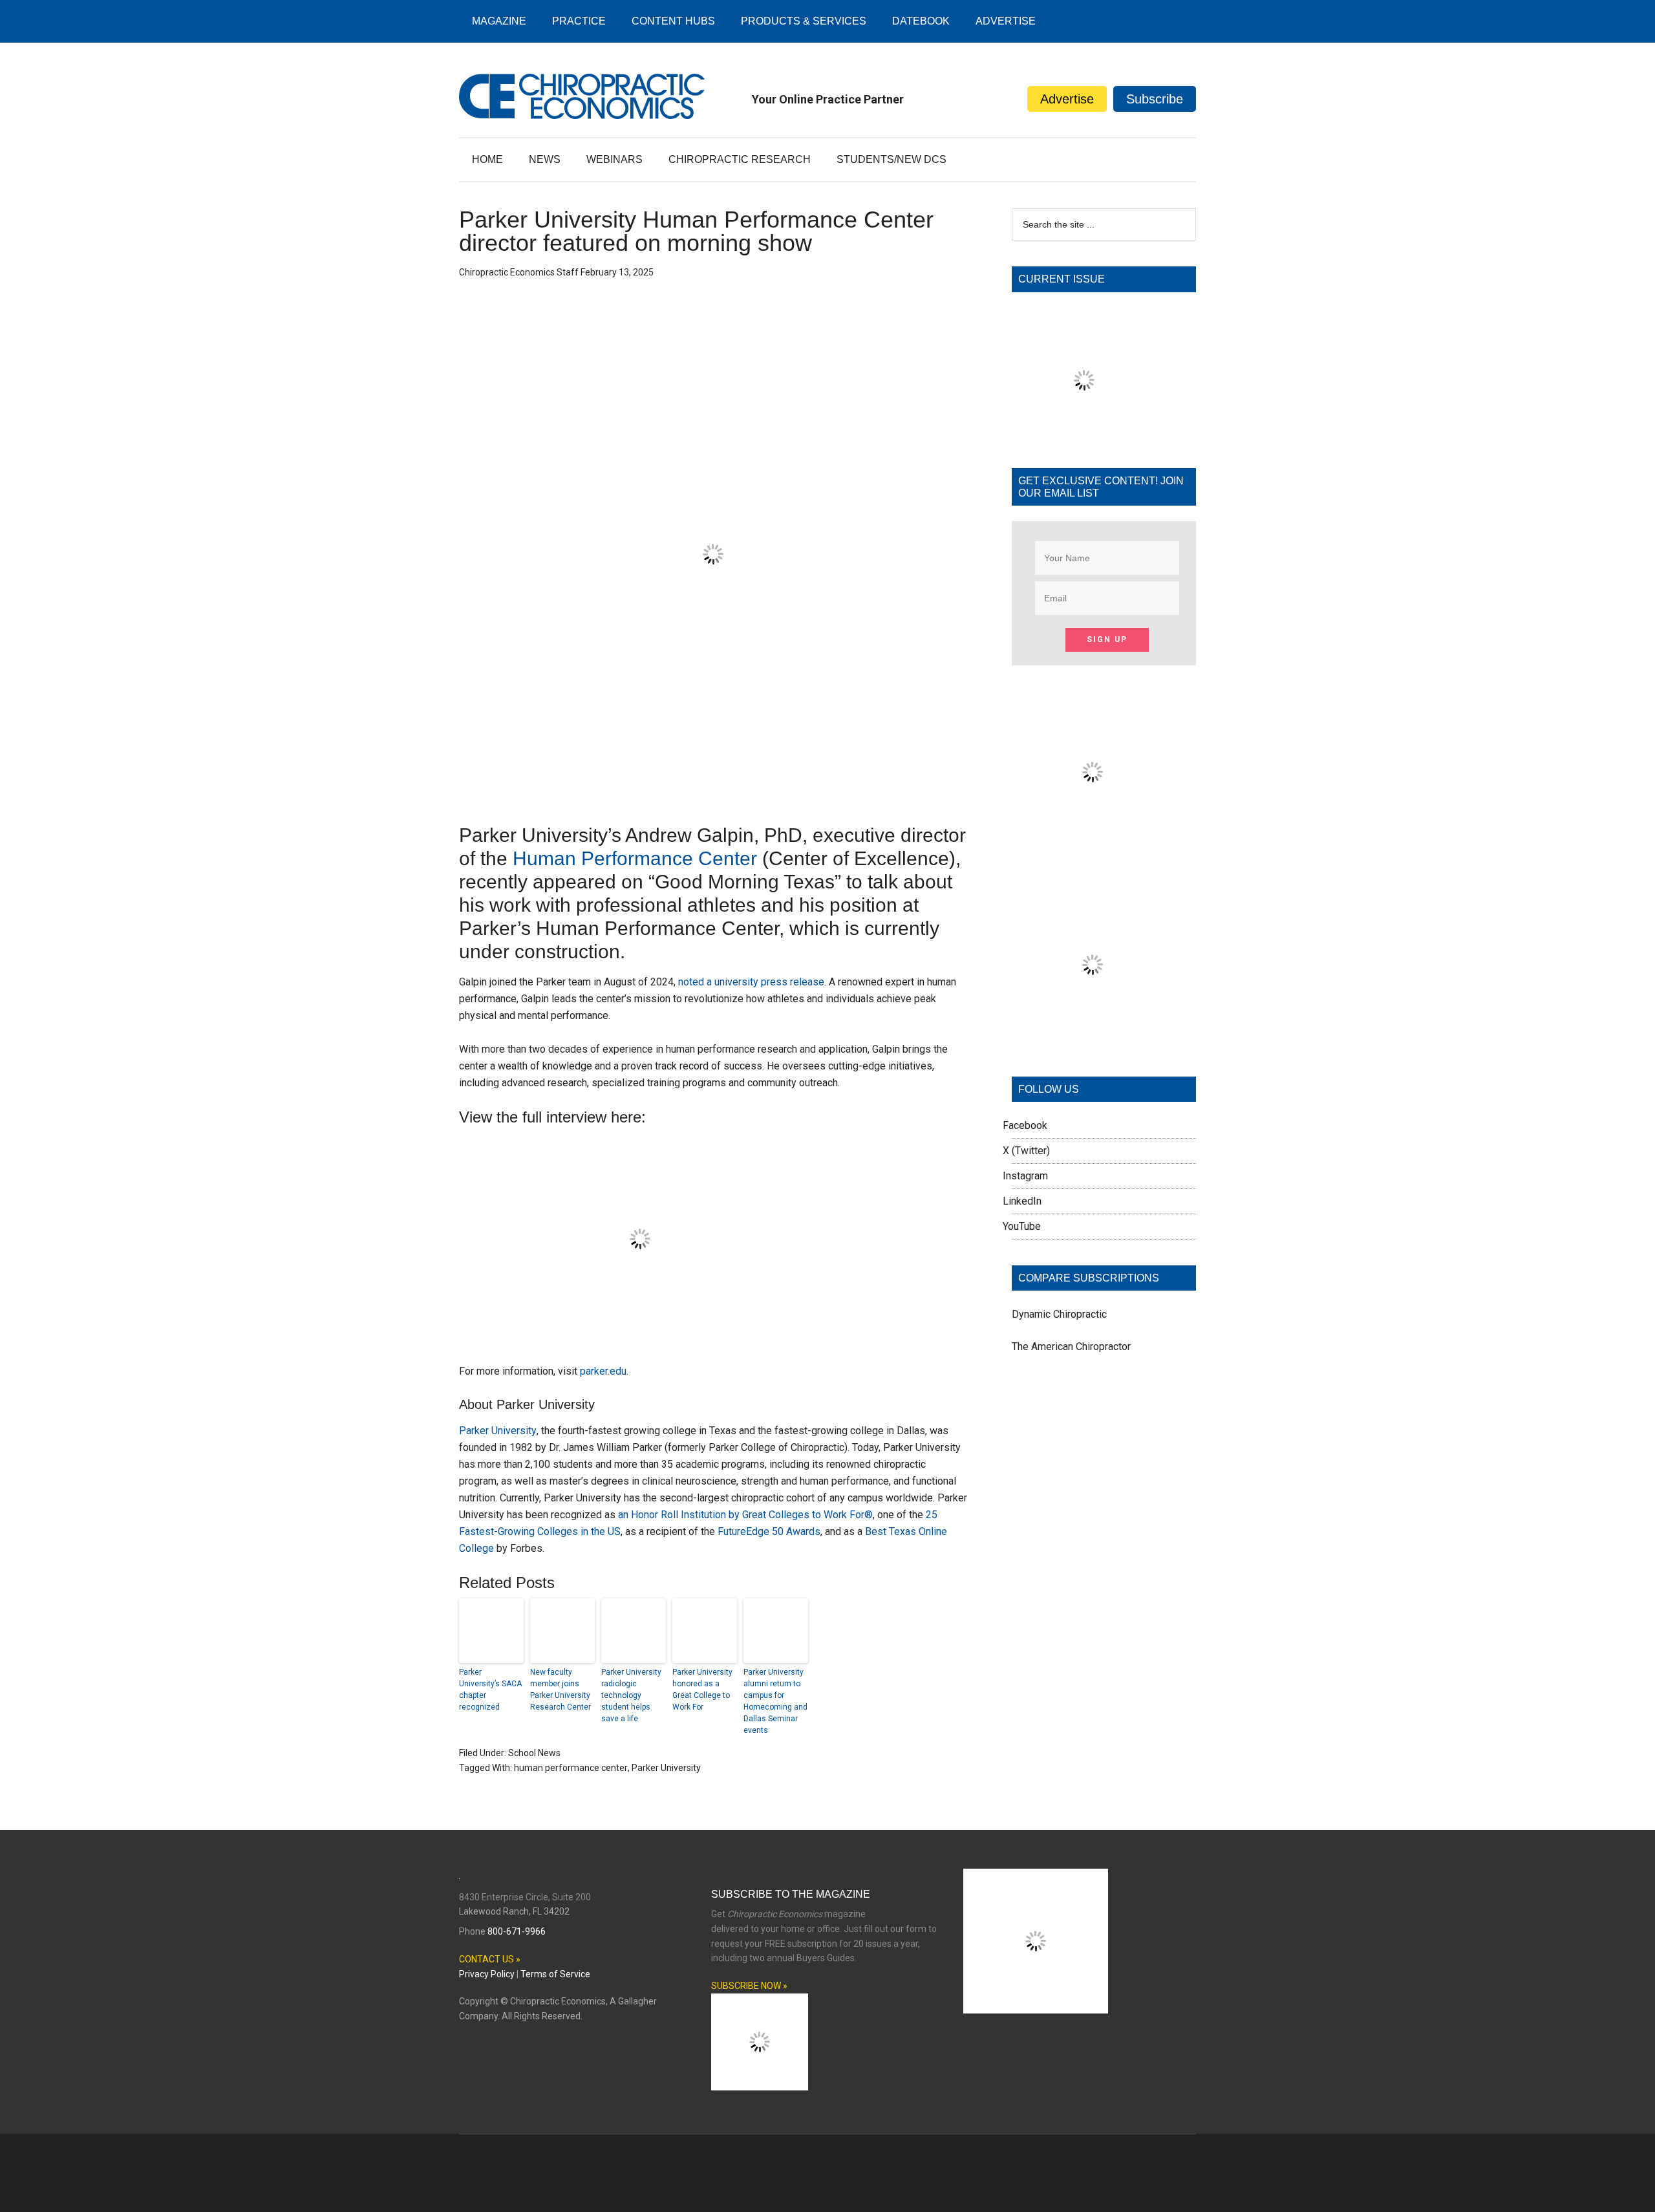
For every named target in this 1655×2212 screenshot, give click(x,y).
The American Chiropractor (1071, 1347)
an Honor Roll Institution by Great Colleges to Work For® (745, 1515)
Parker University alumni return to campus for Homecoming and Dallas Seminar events (775, 1701)
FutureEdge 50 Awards (769, 1531)
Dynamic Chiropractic (1059, 1314)
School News (534, 1753)
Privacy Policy (487, 1974)
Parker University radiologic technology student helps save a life (631, 1695)
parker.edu (603, 1371)
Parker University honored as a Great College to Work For (702, 1690)
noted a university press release (751, 982)
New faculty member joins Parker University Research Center (561, 1690)
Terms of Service (555, 1974)
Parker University (498, 1431)
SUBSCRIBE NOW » (749, 1986)
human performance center (571, 1768)
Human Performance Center (635, 858)
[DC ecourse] (1093, 1042)
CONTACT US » (490, 1959)
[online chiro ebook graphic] (1093, 849)
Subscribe (1155, 99)
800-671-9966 (517, 1931)
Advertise (1067, 99)
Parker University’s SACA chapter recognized (490, 1690)
